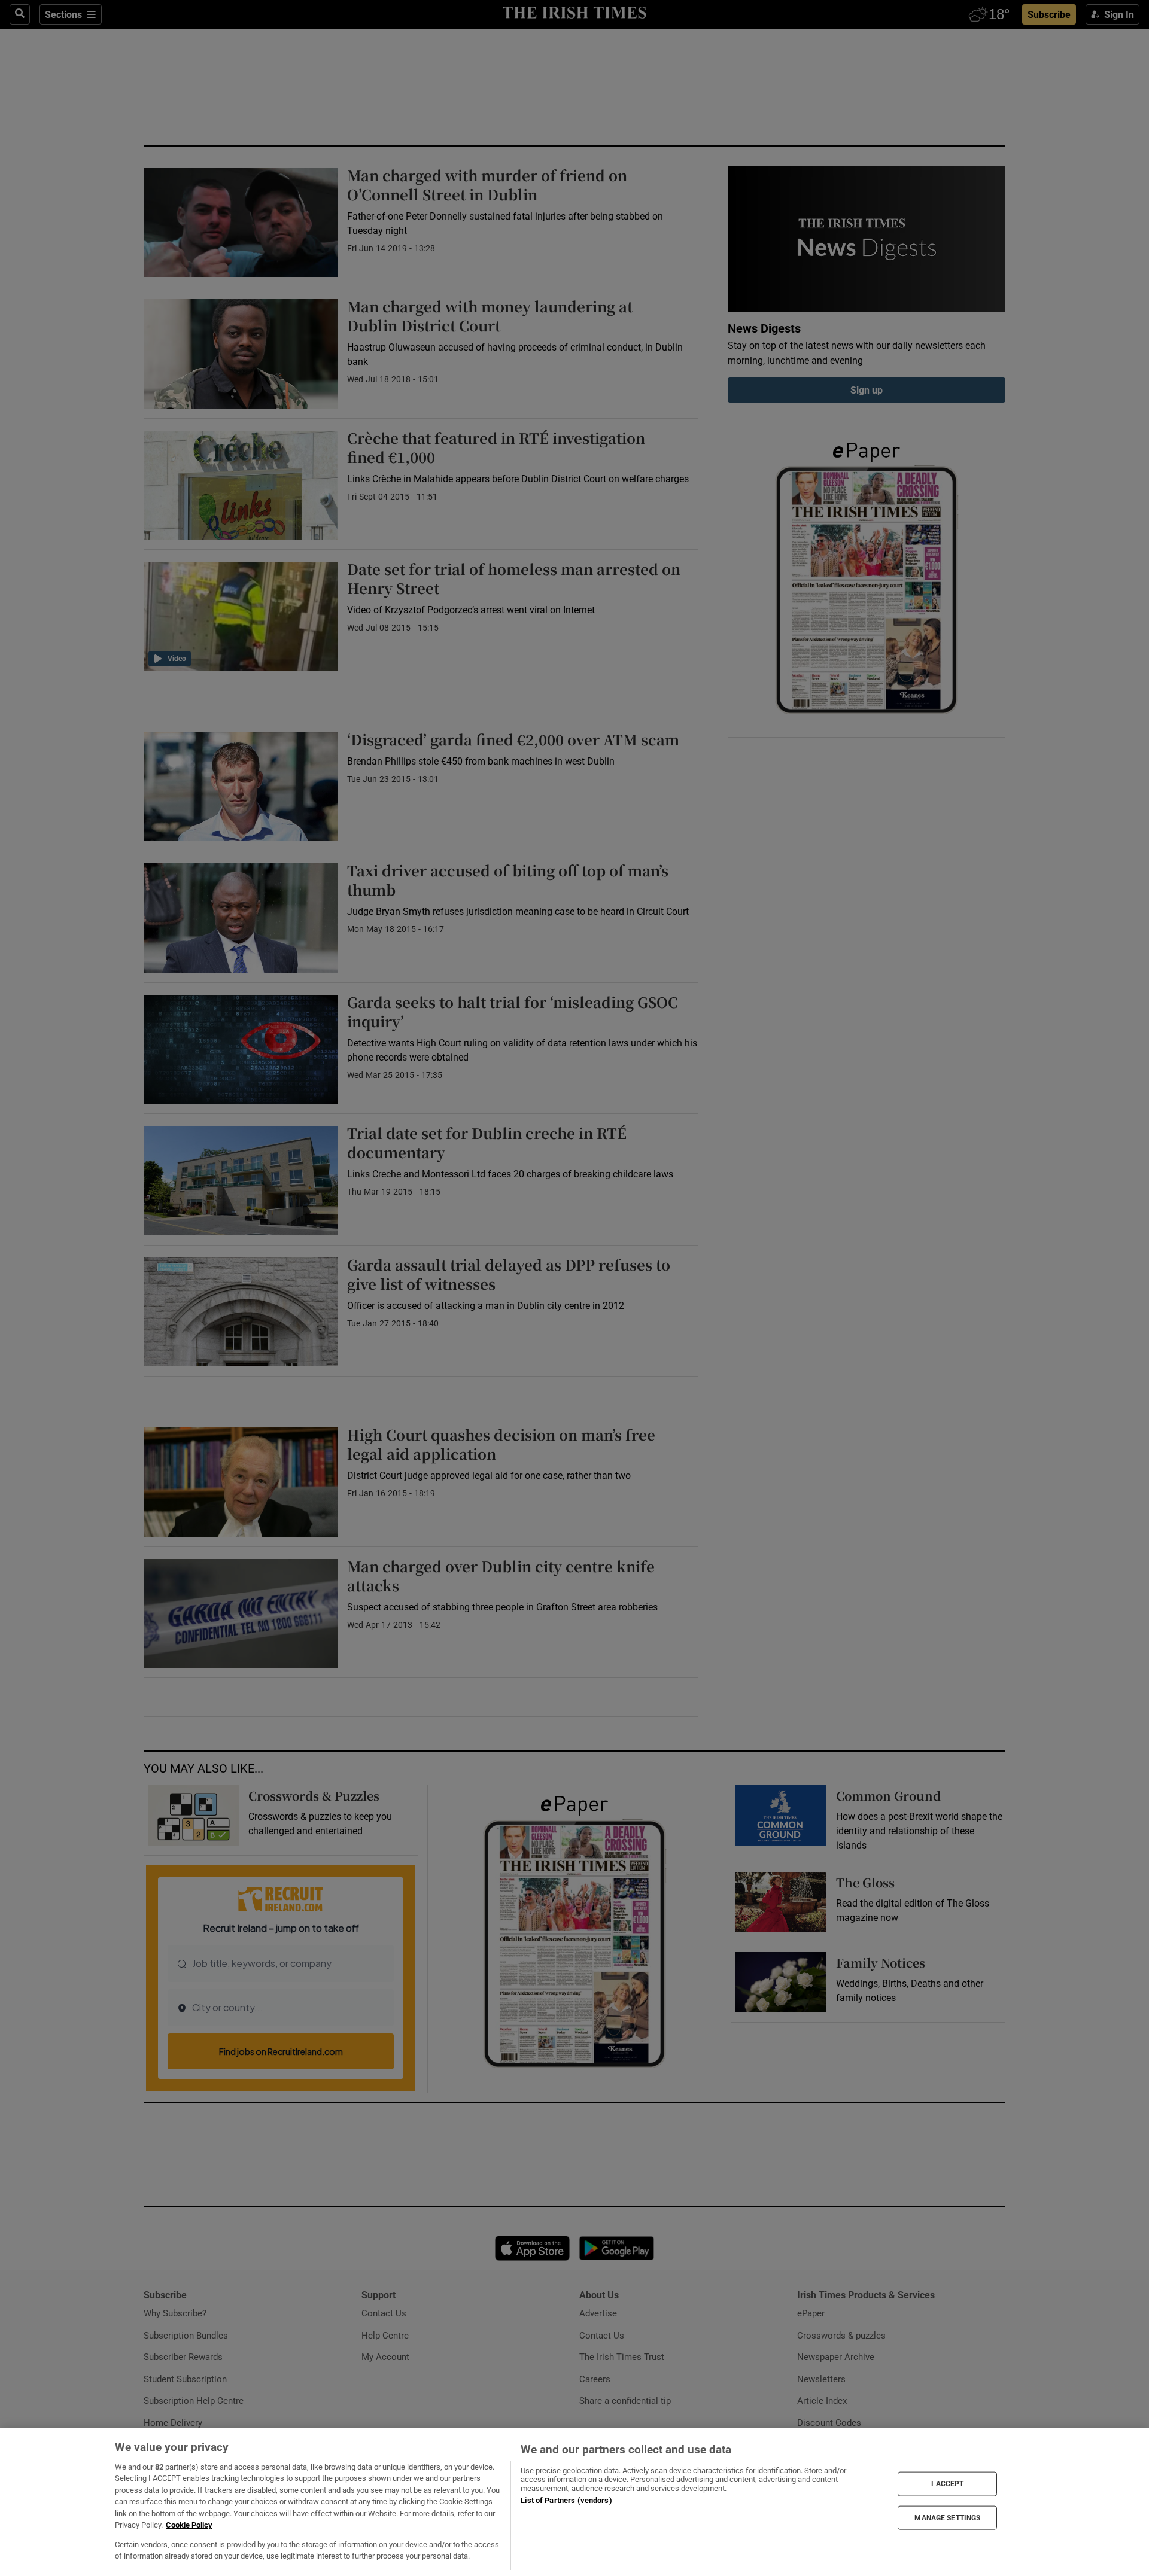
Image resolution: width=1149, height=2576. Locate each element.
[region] (574, 2502)
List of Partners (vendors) (566, 2500)
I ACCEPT (947, 2484)
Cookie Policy (189, 2525)
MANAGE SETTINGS (947, 2517)
